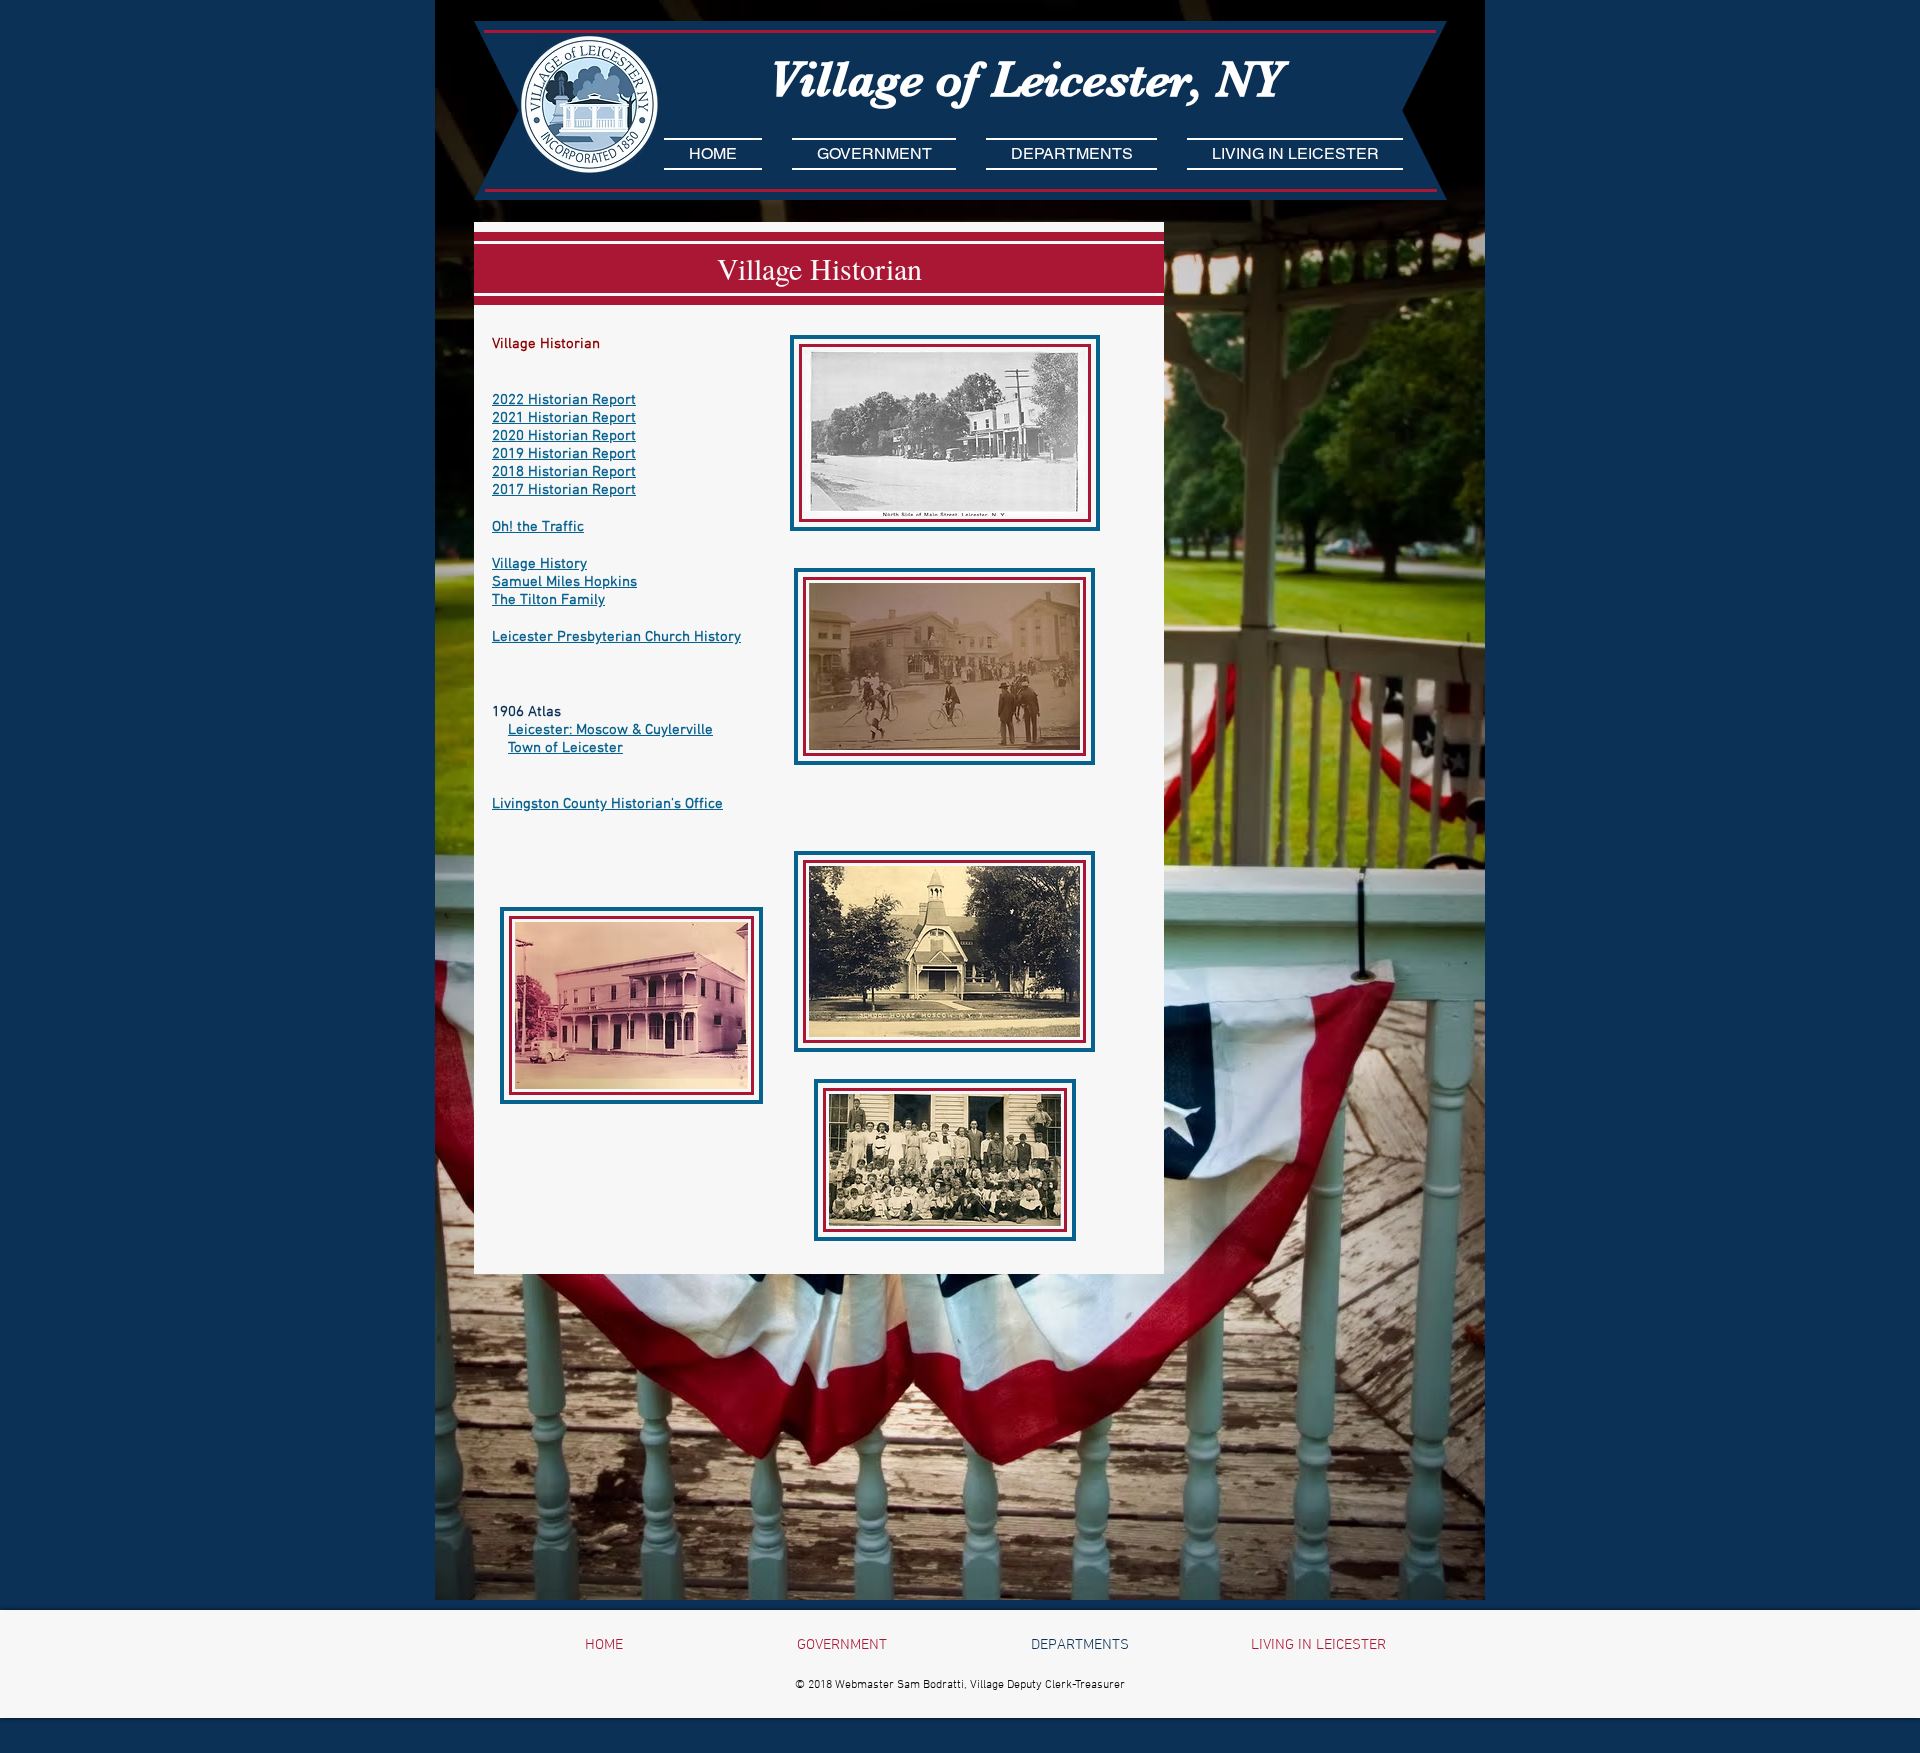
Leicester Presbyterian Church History (616, 637)
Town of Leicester (565, 748)
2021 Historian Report (564, 418)
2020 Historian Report (564, 436)
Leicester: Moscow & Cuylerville (610, 730)
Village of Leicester (979, 79)
